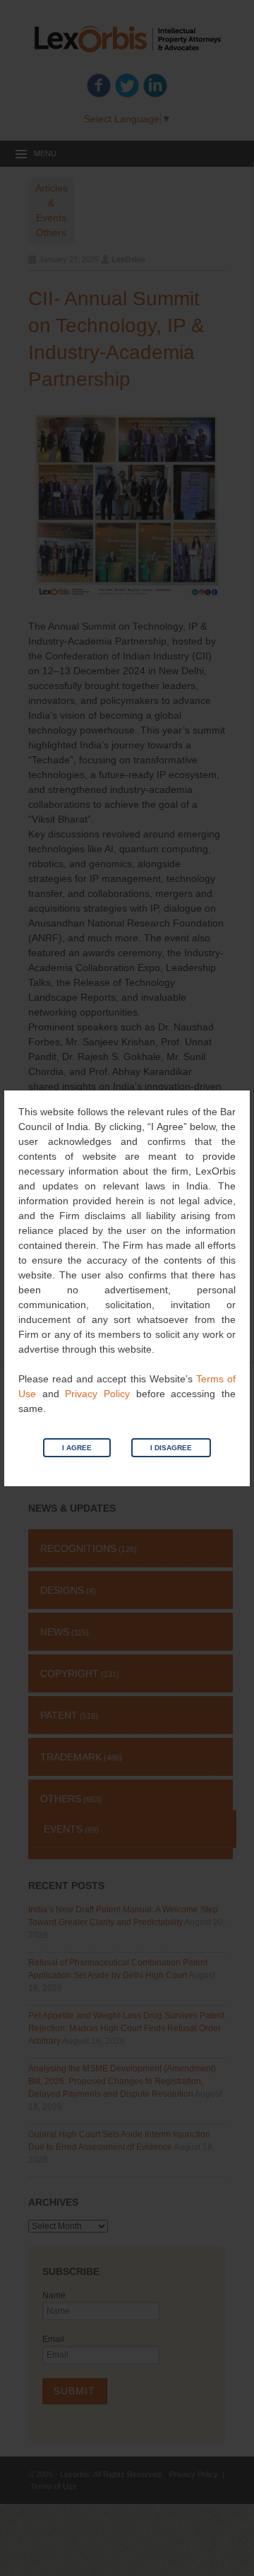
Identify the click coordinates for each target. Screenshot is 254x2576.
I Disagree (171, 1448)
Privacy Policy (97, 1394)
